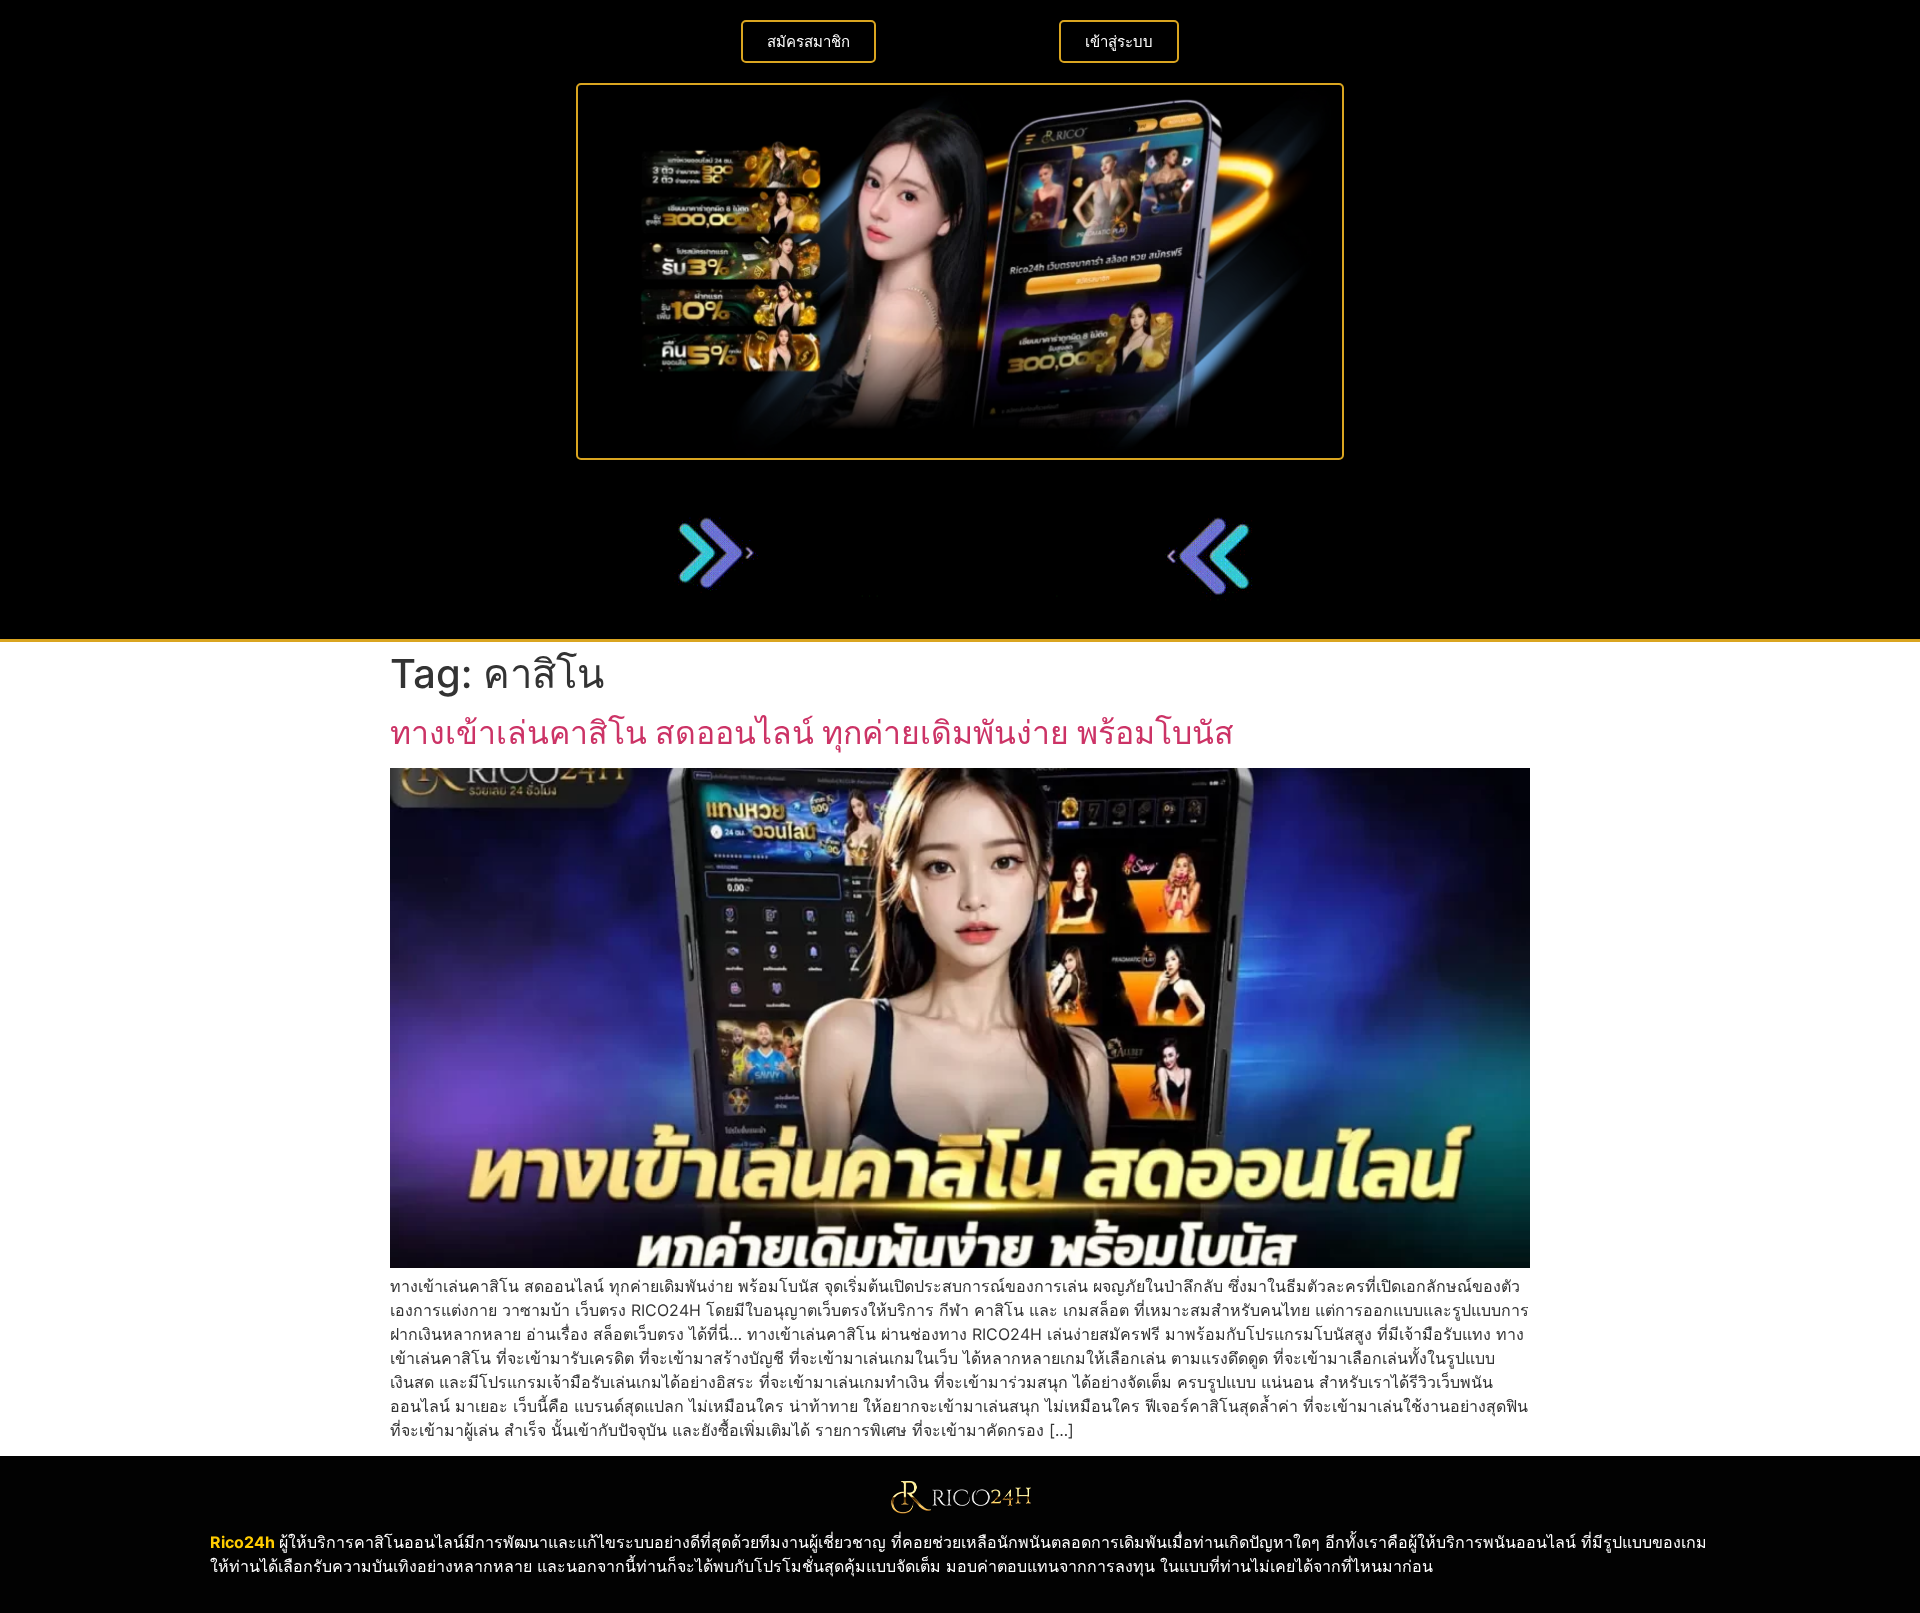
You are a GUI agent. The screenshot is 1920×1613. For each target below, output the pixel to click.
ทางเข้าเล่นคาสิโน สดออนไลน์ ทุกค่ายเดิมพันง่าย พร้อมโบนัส (812, 732)
